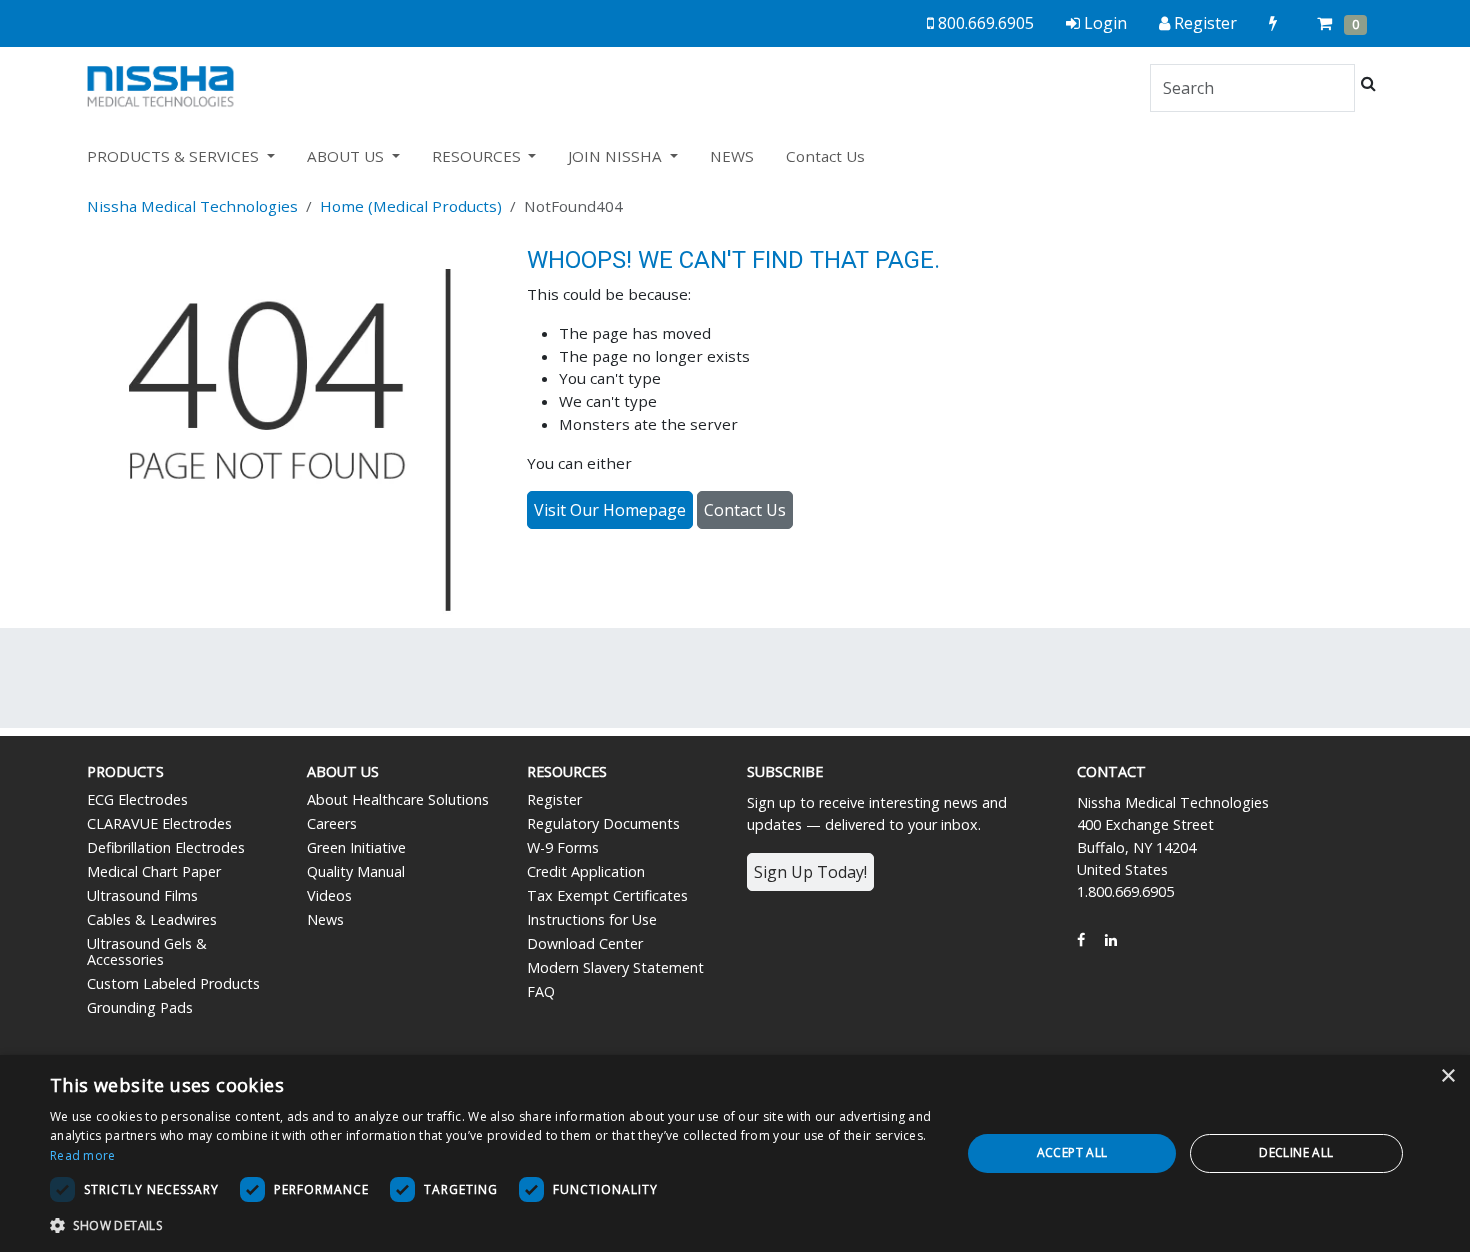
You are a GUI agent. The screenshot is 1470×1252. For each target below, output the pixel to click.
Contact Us (825, 156)
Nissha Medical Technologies (192, 206)
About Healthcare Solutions (398, 799)
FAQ (541, 991)
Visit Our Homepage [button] (610, 510)
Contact (1111, 771)
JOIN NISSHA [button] (617, 156)
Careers (332, 823)
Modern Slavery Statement (615, 967)
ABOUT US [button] (347, 156)
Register (554, 799)
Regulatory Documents (603, 823)
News (325, 919)
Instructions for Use (592, 919)
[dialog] (735, 1153)
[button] (492, 1225)
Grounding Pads (140, 1007)
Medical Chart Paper (154, 871)
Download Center (585, 943)
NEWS (732, 156)
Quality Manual (356, 871)
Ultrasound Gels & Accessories (147, 951)
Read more (83, 1155)
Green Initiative (356, 847)
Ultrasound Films (142, 895)
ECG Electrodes (137, 799)
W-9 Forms (563, 847)
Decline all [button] (1296, 1152)
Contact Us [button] (745, 510)
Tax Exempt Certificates (607, 895)
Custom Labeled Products (173, 983)
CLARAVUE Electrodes (159, 823)
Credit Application (586, 871)
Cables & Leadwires (152, 919)
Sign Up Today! (810, 872)
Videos (329, 895)
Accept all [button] (1072, 1152)
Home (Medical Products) (411, 206)
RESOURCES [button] (478, 156)
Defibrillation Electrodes (166, 847)
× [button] (1447, 1076)
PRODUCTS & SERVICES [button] (175, 156)
